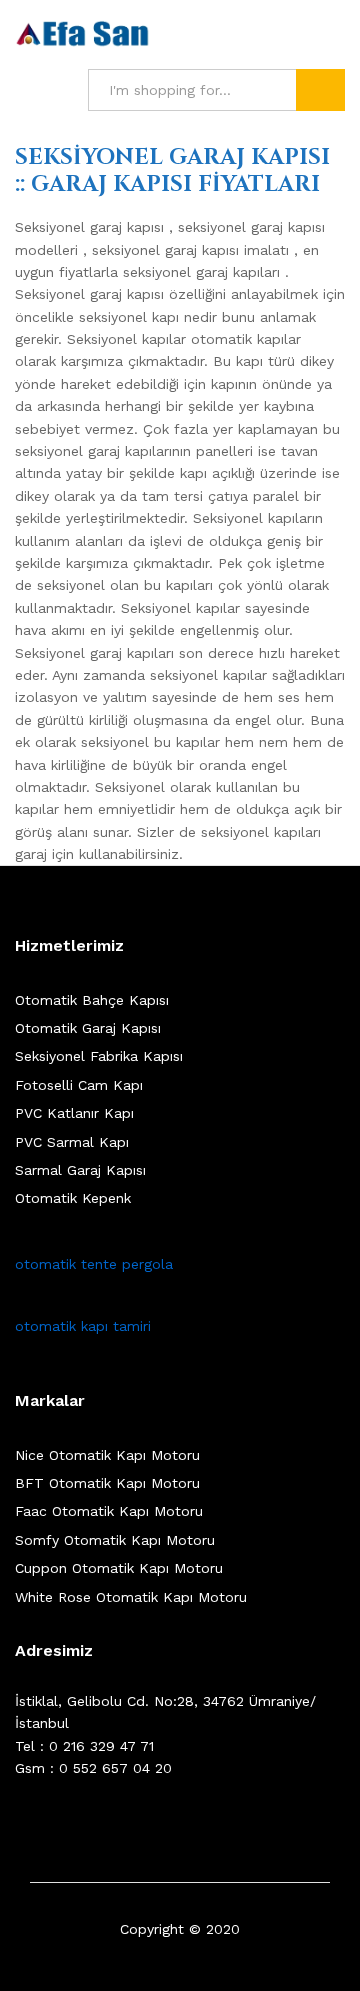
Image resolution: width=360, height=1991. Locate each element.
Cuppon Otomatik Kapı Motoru (119, 1568)
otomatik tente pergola (94, 1264)
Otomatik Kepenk (73, 1198)
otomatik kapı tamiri (83, 1326)
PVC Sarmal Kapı (72, 1142)
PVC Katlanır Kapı (74, 1113)
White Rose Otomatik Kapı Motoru (131, 1597)
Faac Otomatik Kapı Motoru (109, 1511)
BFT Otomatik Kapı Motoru (107, 1483)
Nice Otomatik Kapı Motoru (107, 1455)
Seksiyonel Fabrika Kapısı (99, 1056)
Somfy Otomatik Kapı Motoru (115, 1540)
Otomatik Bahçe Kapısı (92, 1000)
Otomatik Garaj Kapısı (88, 1028)
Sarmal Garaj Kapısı (80, 1170)
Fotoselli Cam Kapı (79, 1085)
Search (320, 90)
